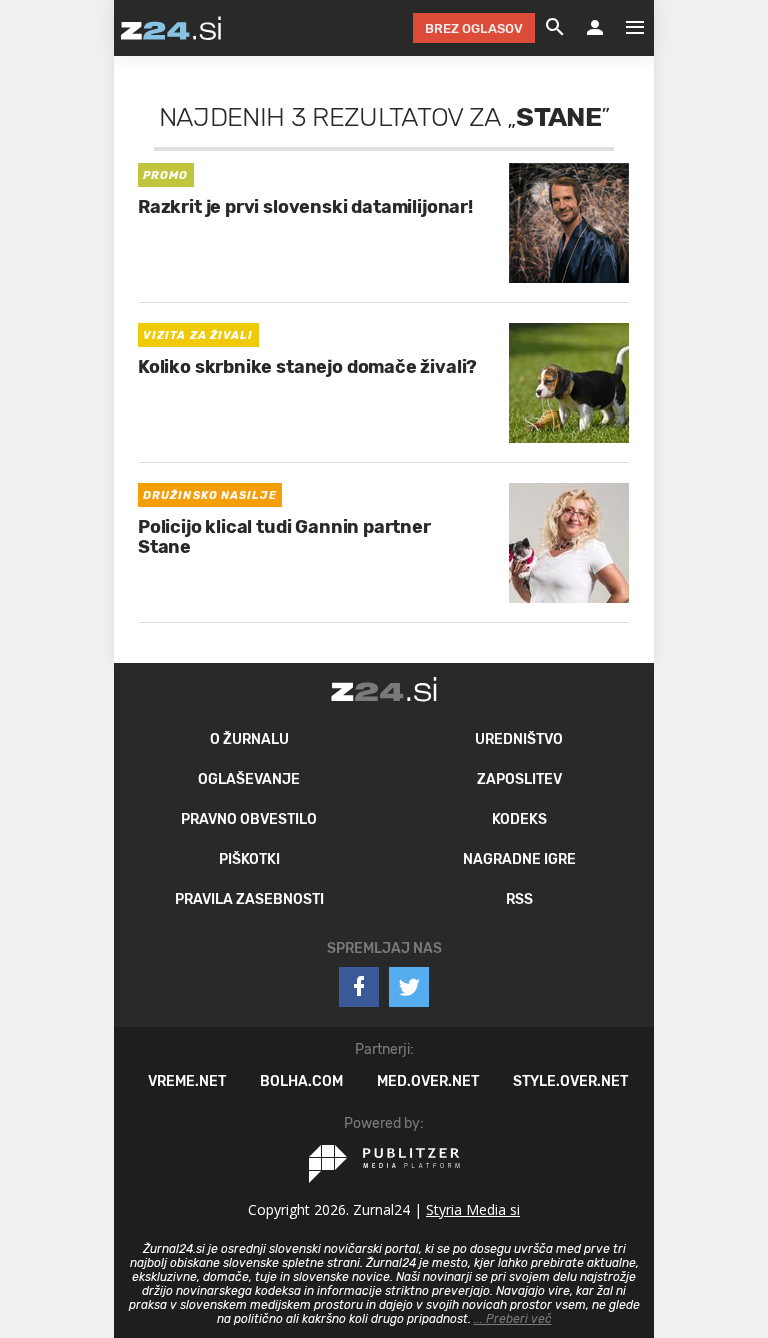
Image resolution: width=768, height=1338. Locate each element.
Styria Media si (473, 1209)
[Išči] (555, 28)
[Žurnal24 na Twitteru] (409, 987)
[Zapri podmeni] (94, 27)
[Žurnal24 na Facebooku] (359, 987)
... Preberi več (513, 1319)
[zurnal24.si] (171, 28)
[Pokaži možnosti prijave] (595, 28)
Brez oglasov (474, 28)
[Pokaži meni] (625, 28)
